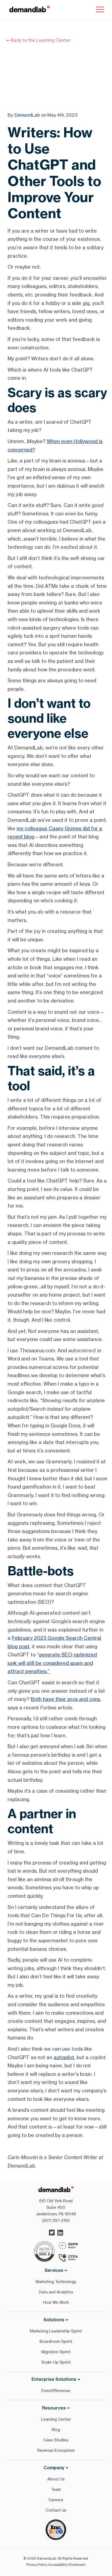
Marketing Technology (56, 2282)
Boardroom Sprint (56, 2341)
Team (56, 2489)
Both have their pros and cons (65, 1699)
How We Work (56, 2302)
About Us (56, 2479)
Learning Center (56, 2419)
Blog (56, 2430)
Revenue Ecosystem (56, 2450)
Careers (56, 2500)
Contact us (56, 2510)
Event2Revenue (56, 2390)
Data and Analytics (56, 2292)
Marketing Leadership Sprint (56, 2331)
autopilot (64, 2057)
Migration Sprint (56, 2352)
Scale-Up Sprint (56, 2362)
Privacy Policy (37, 2565)
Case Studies (56, 2440)
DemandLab (27, 115)
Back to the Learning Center (40, 40)
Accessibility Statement (67, 2565)
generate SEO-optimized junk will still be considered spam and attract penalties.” (52, 1663)
